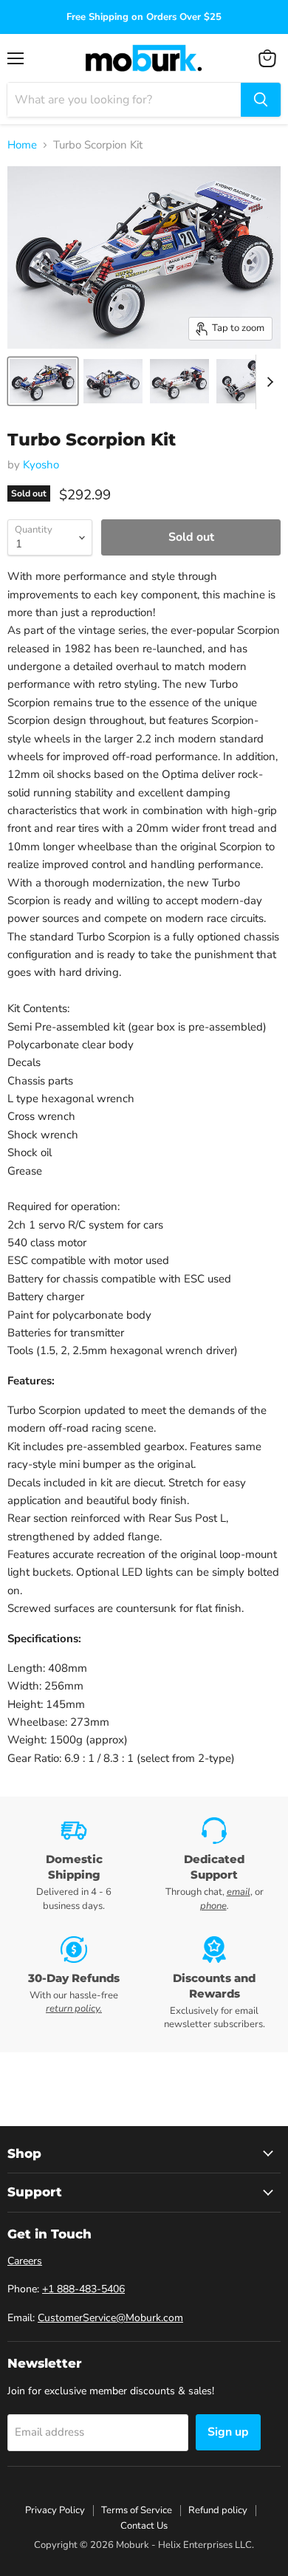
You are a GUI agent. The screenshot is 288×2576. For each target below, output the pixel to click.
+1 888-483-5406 (83, 2289)
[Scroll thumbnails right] (267, 382)
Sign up (228, 2432)
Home (22, 145)
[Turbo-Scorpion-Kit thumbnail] (43, 381)
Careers (25, 2261)
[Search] (261, 100)
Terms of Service (137, 2510)
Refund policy (218, 2510)
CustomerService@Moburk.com (110, 2318)
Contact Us (144, 2526)
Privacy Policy (55, 2510)
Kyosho (41, 465)
